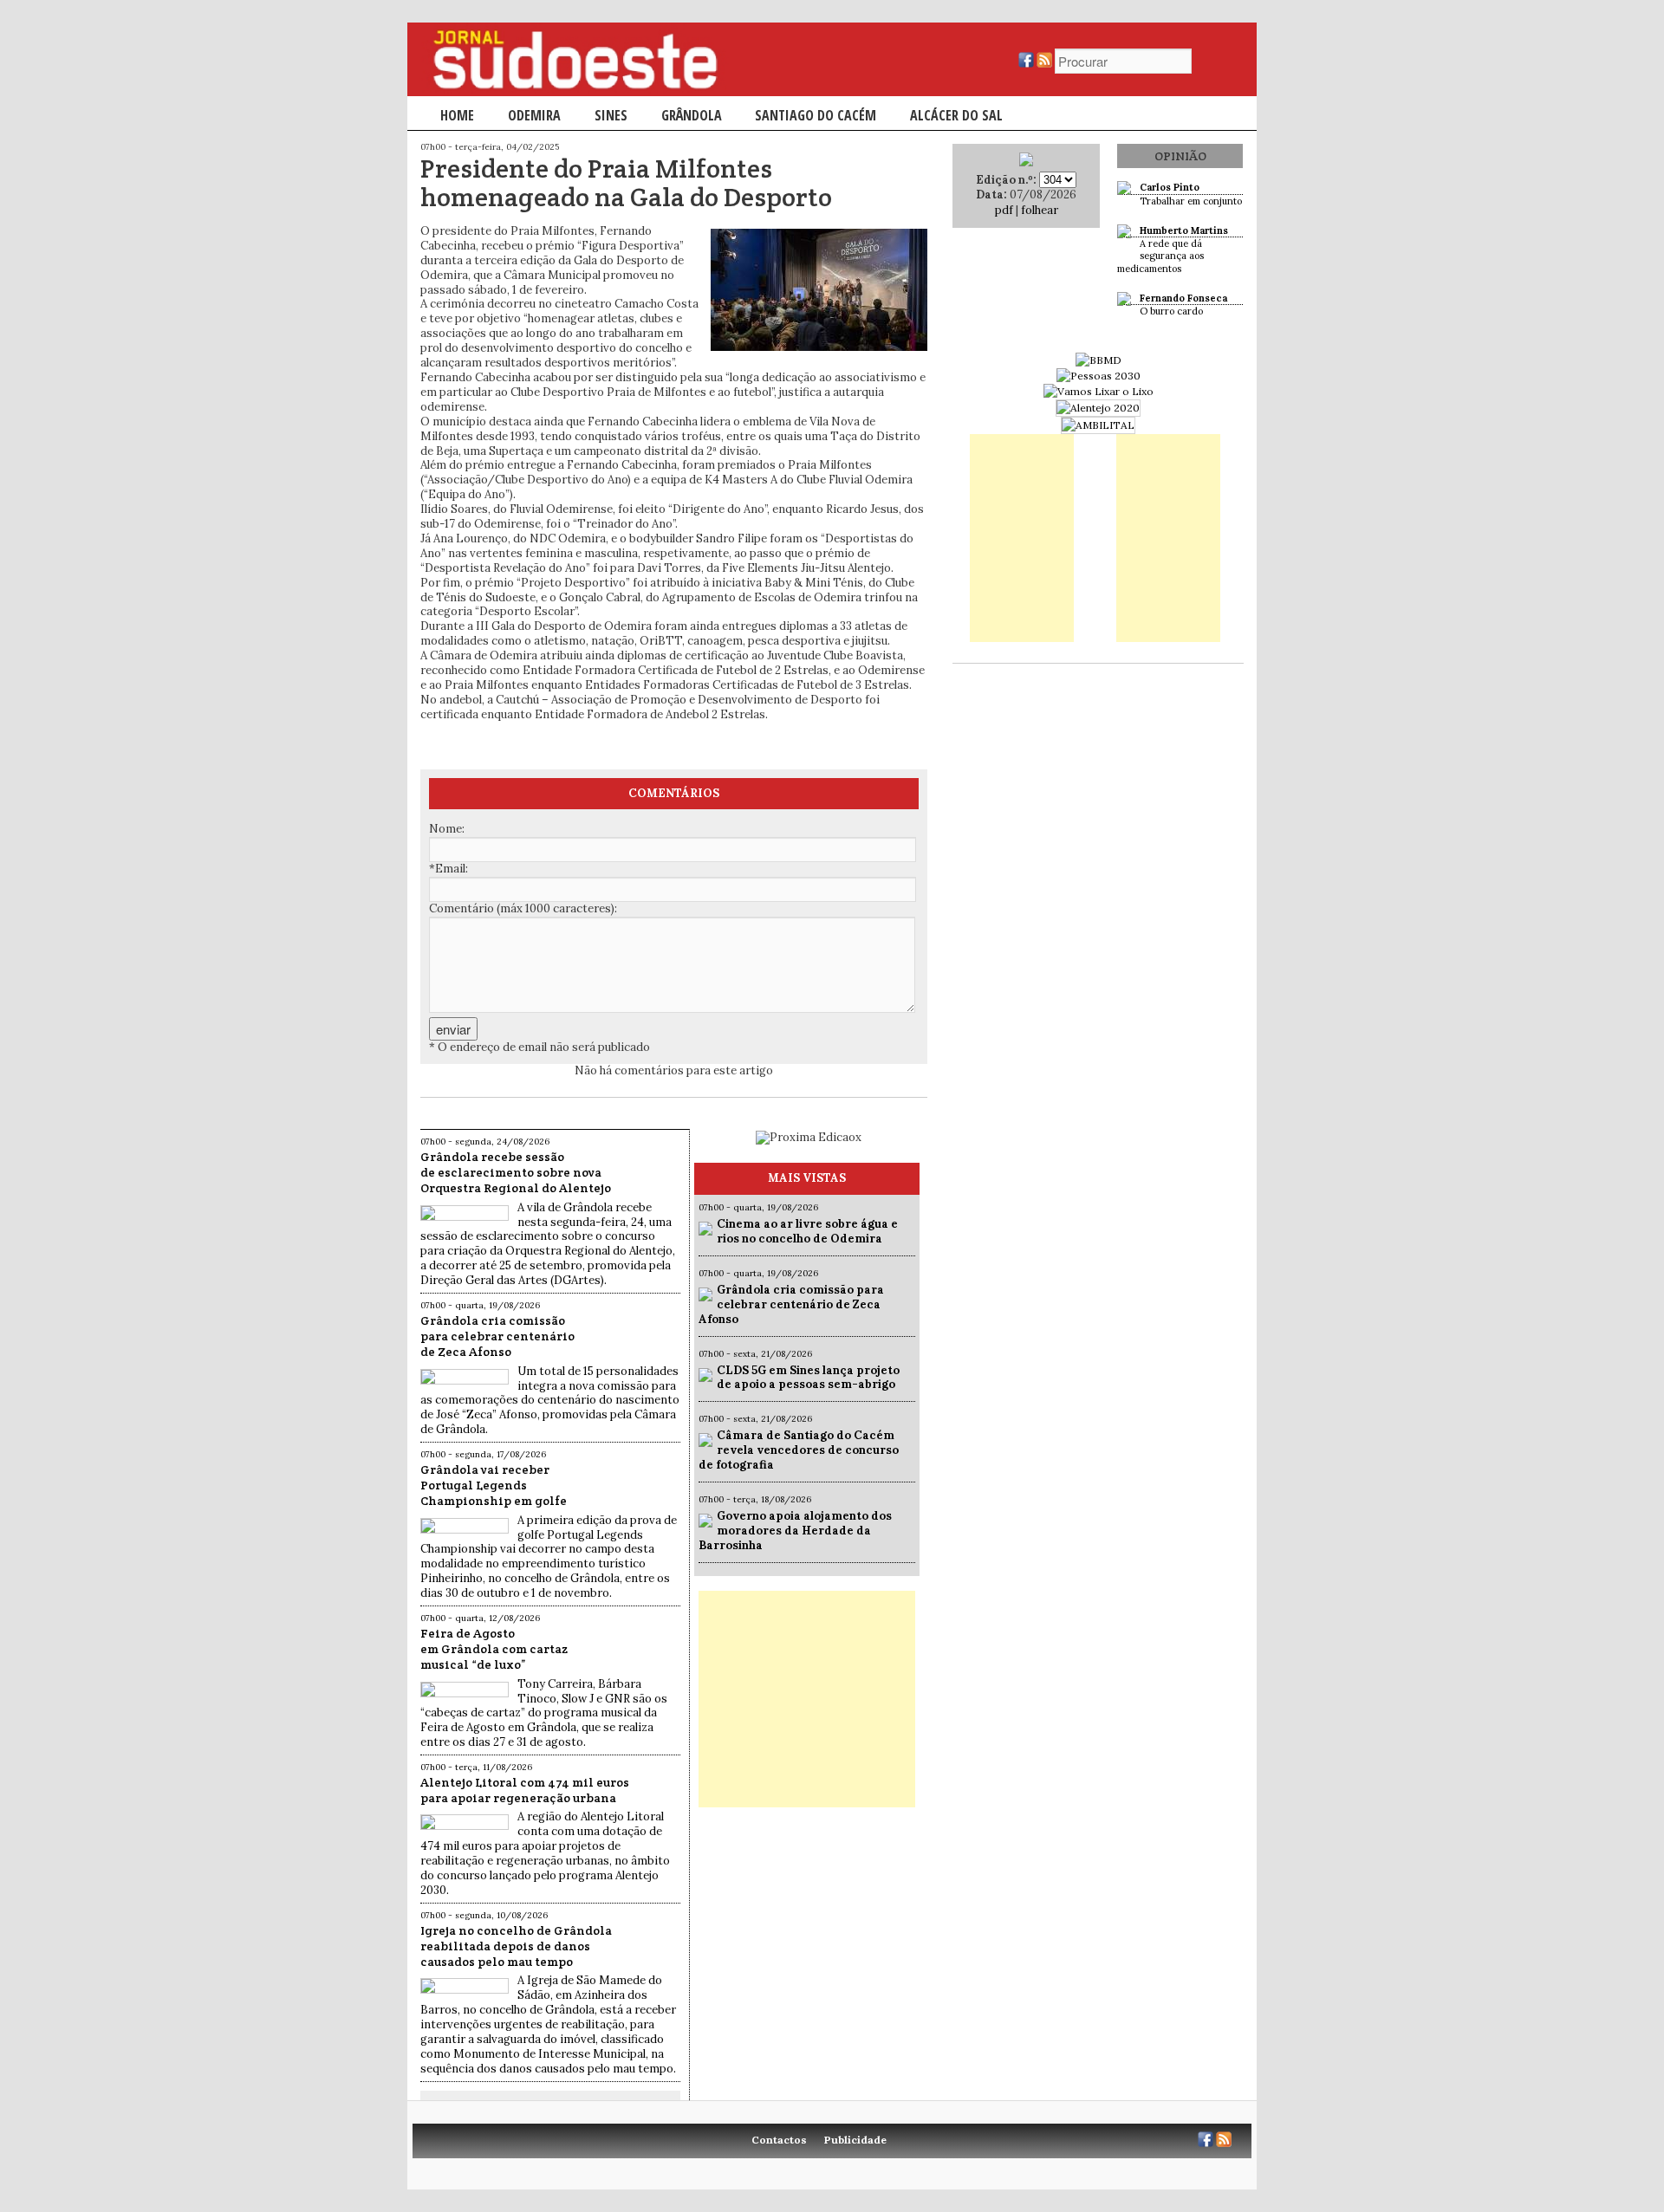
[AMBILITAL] (1098, 425)
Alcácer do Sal (956, 115)
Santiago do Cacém (816, 115)
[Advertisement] (807, 1699)
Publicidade (855, 2140)
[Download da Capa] (1026, 162)
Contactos (779, 2140)
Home (457, 115)
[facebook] (1026, 64)
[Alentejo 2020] (1098, 408)
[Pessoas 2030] (1098, 376)
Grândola (692, 115)
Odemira (534, 115)
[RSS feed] (1044, 64)
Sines (611, 115)
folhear (1040, 210)
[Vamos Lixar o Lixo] (1098, 391)
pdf (1004, 210)
